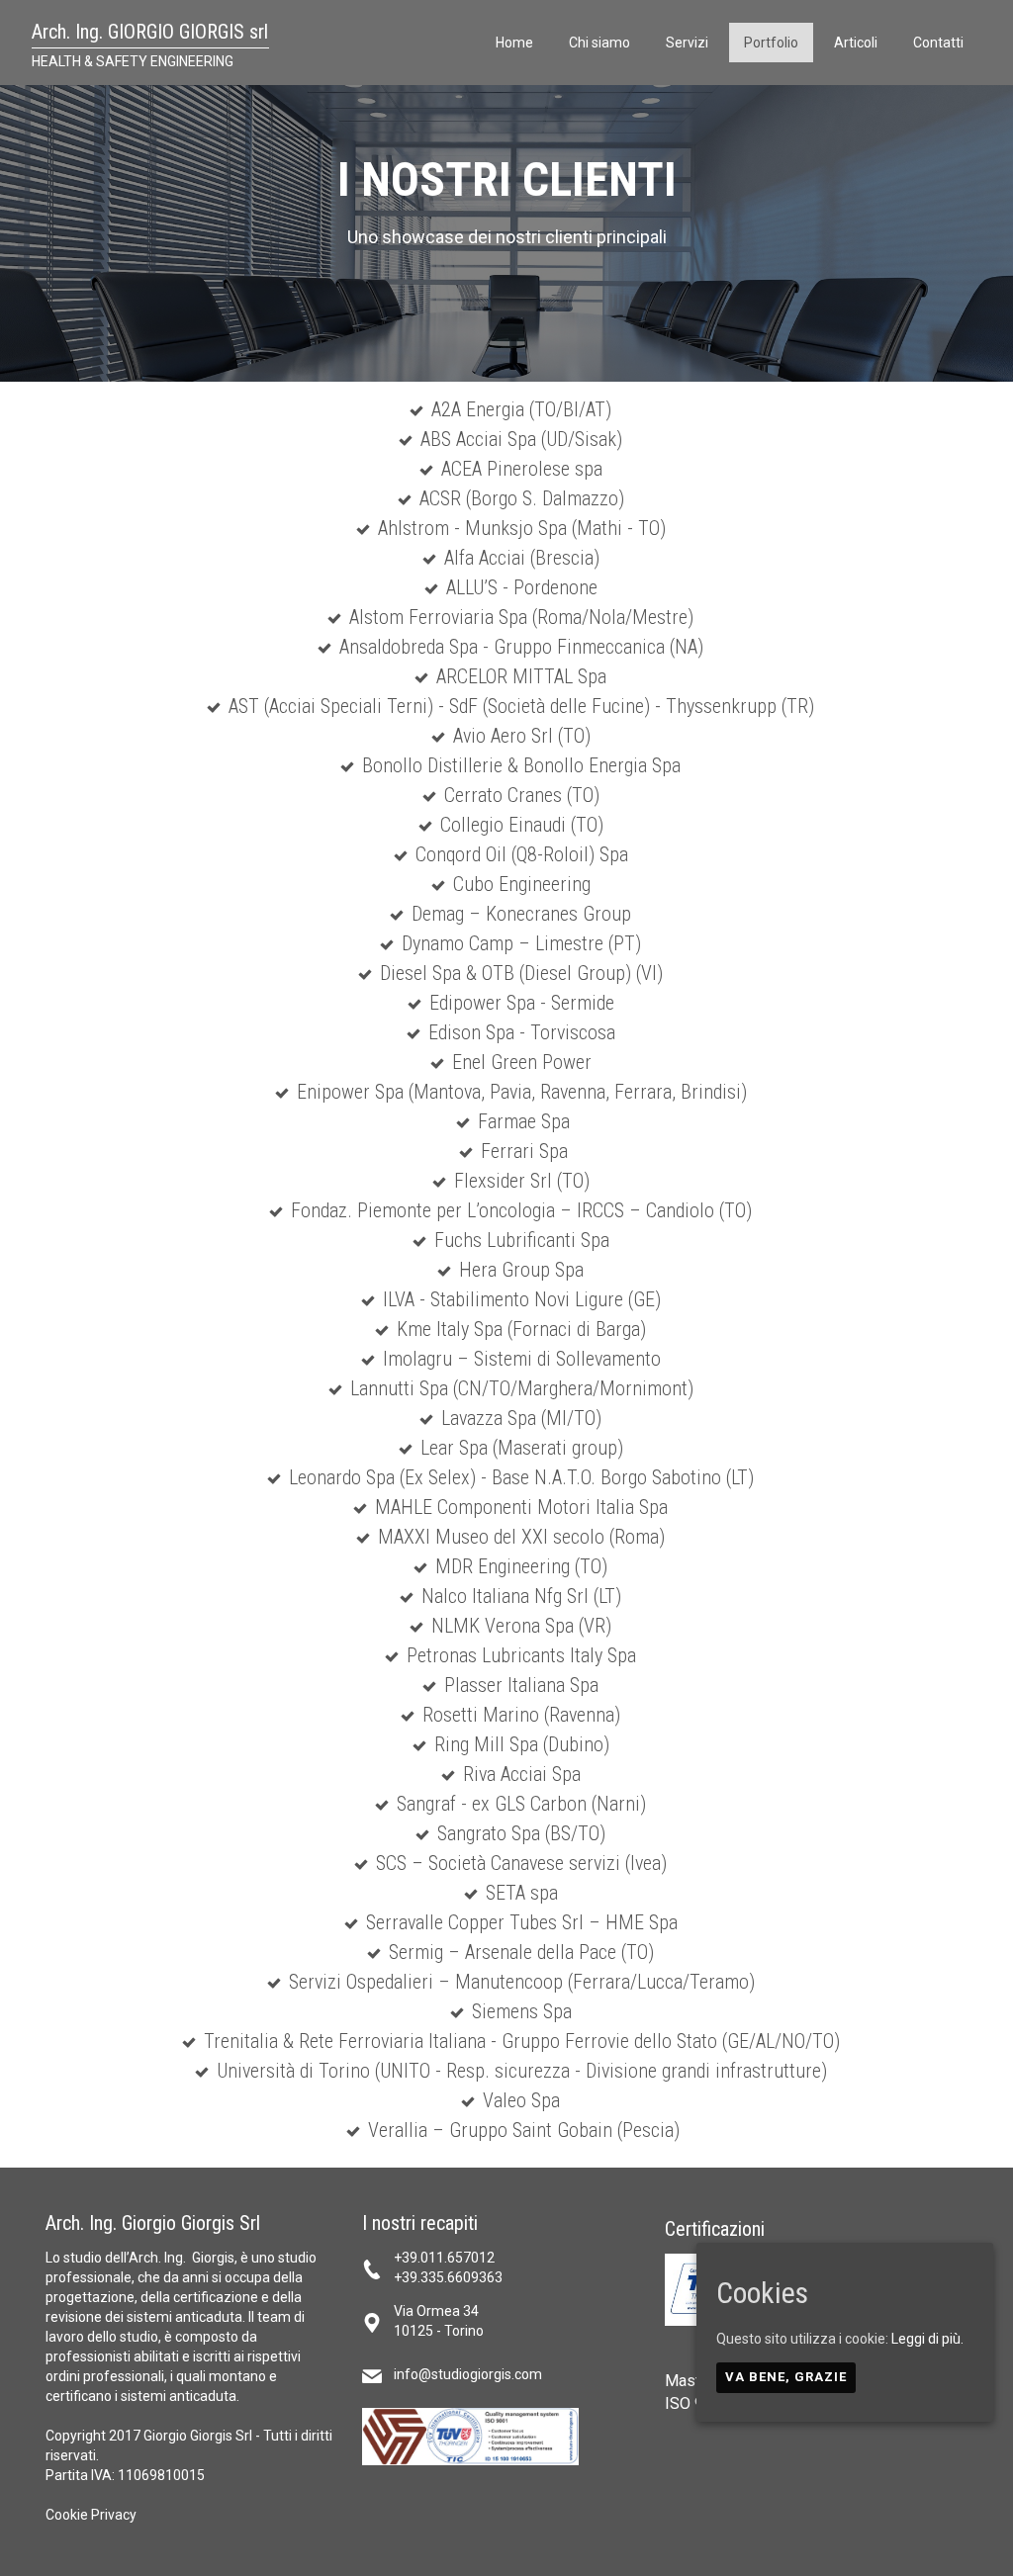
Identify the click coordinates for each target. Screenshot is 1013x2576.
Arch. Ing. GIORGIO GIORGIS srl (150, 32)
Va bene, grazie (786, 2377)
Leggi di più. (927, 2339)
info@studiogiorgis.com (468, 2374)
